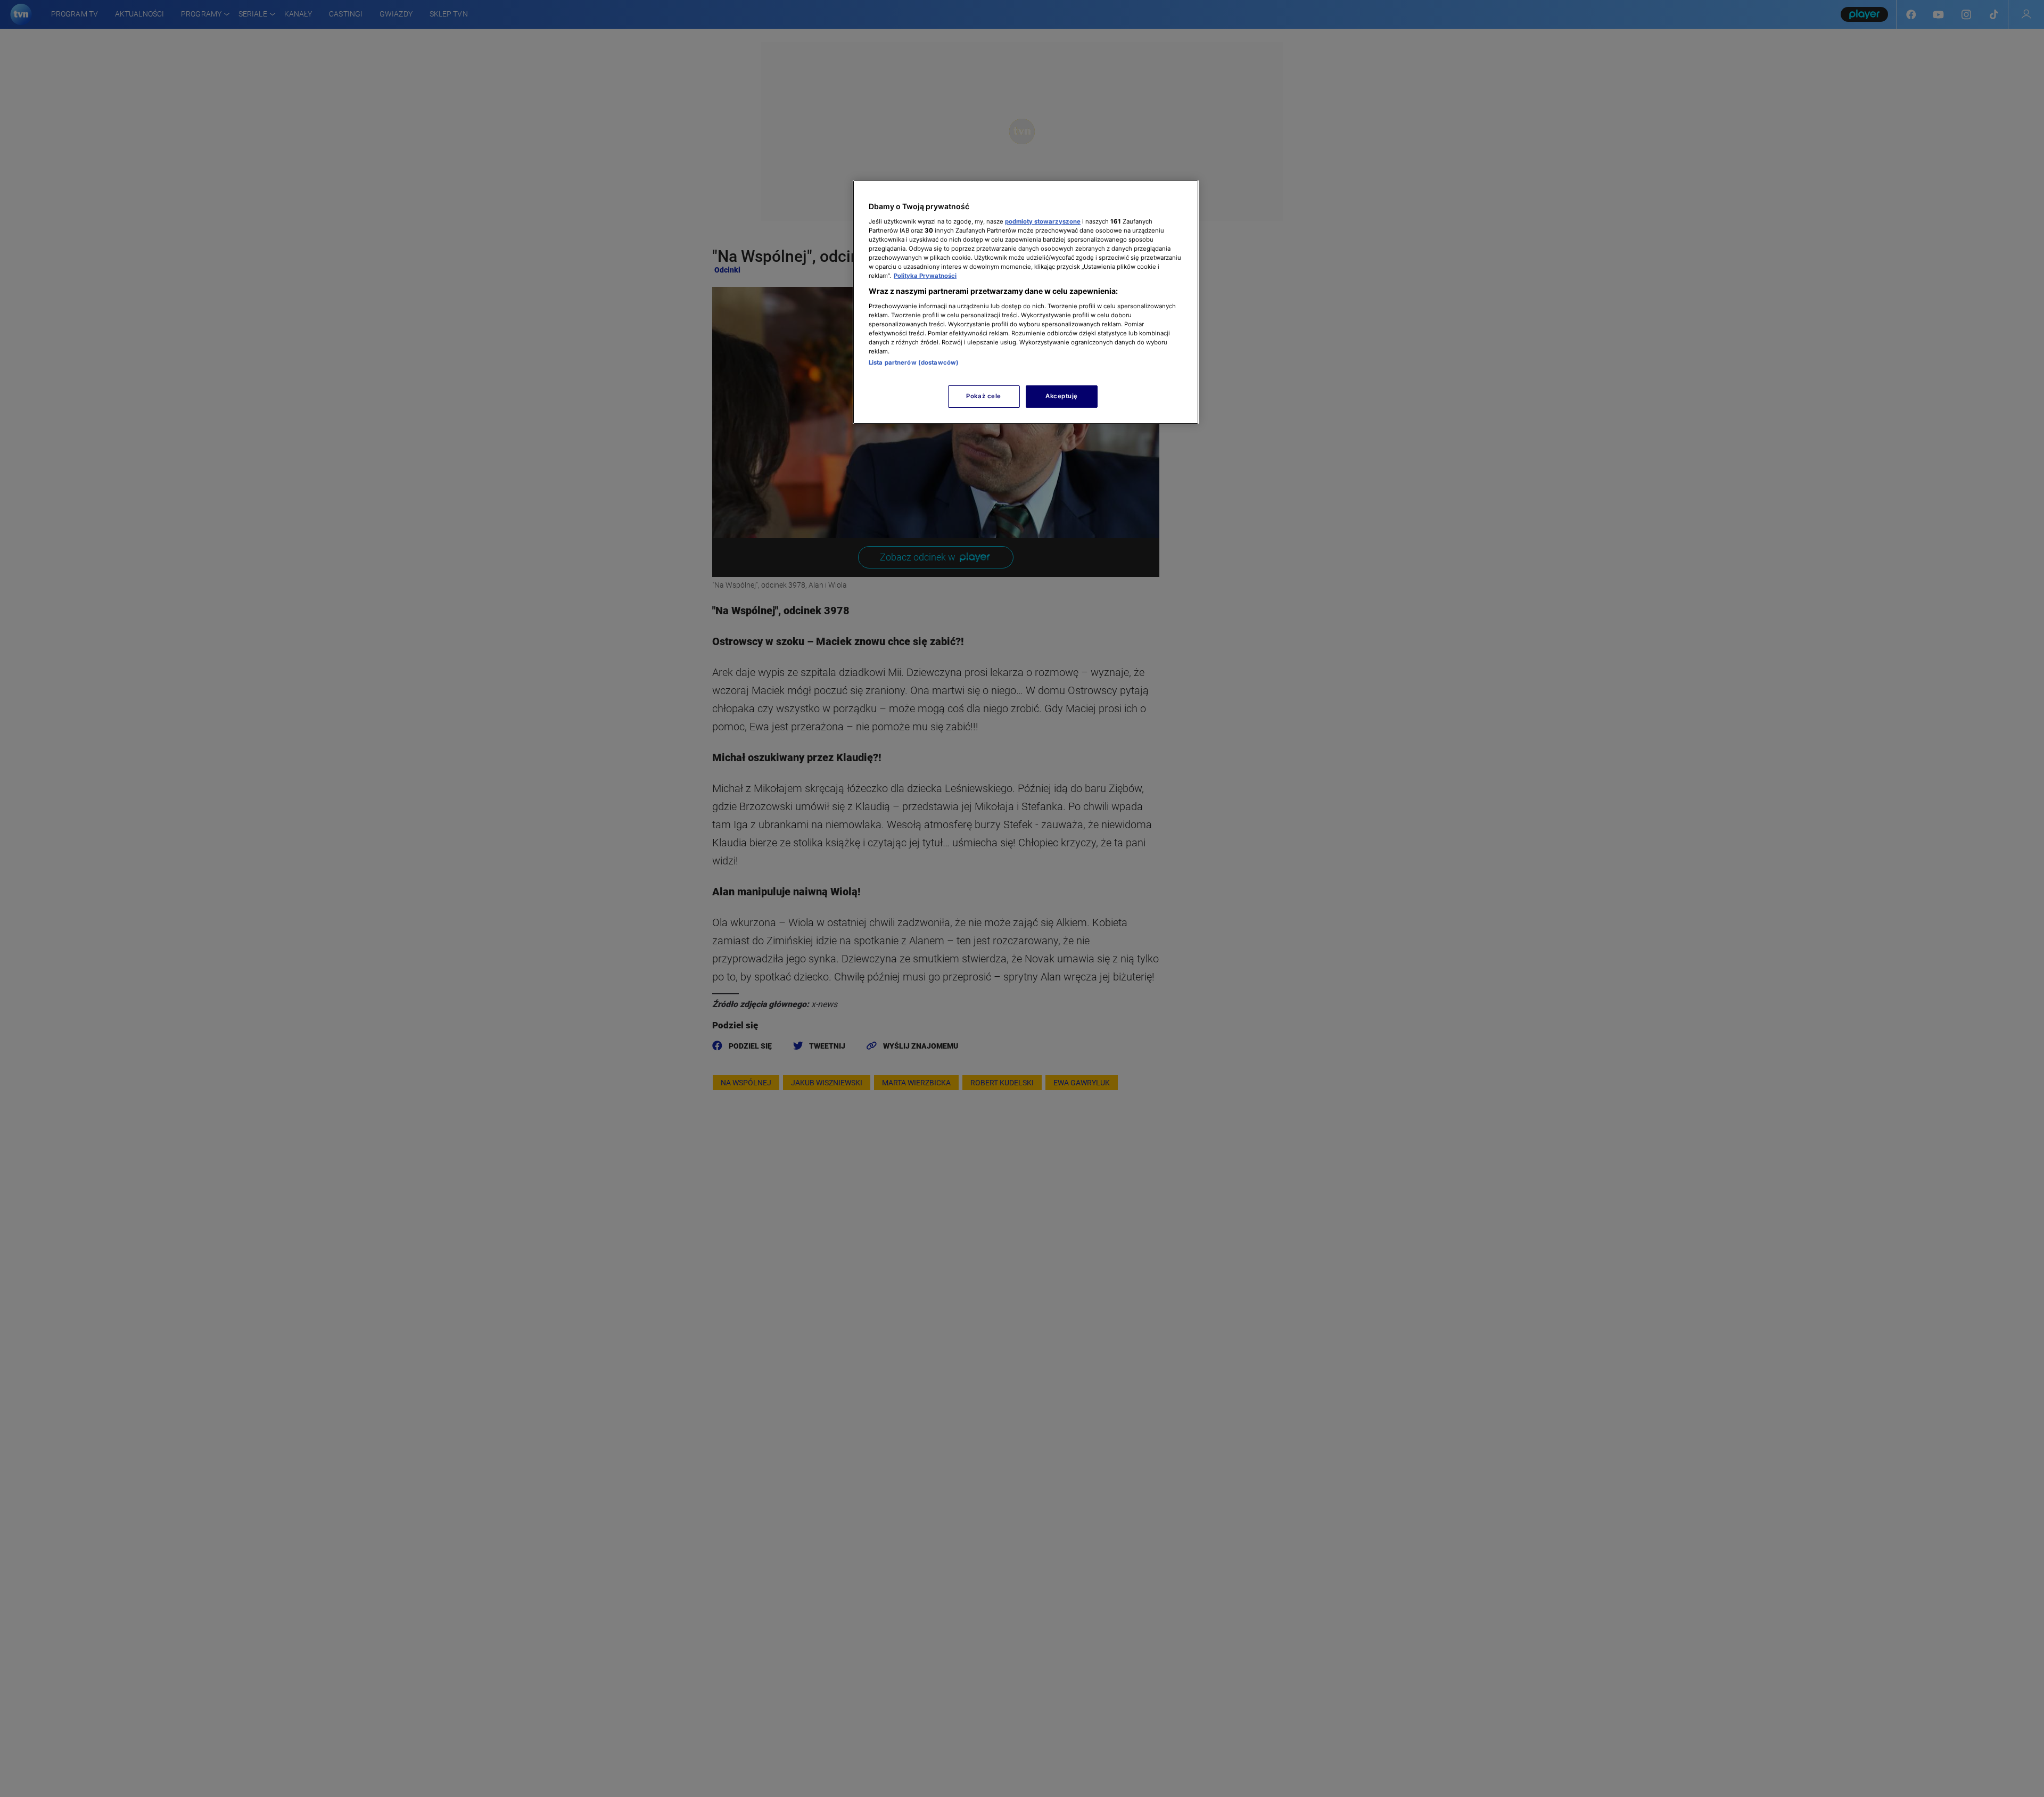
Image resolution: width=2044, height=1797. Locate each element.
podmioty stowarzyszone (1043, 221)
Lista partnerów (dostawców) (914, 362)
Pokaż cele (984, 396)
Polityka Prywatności (925, 276)
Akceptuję (1062, 396)
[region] (1026, 302)
